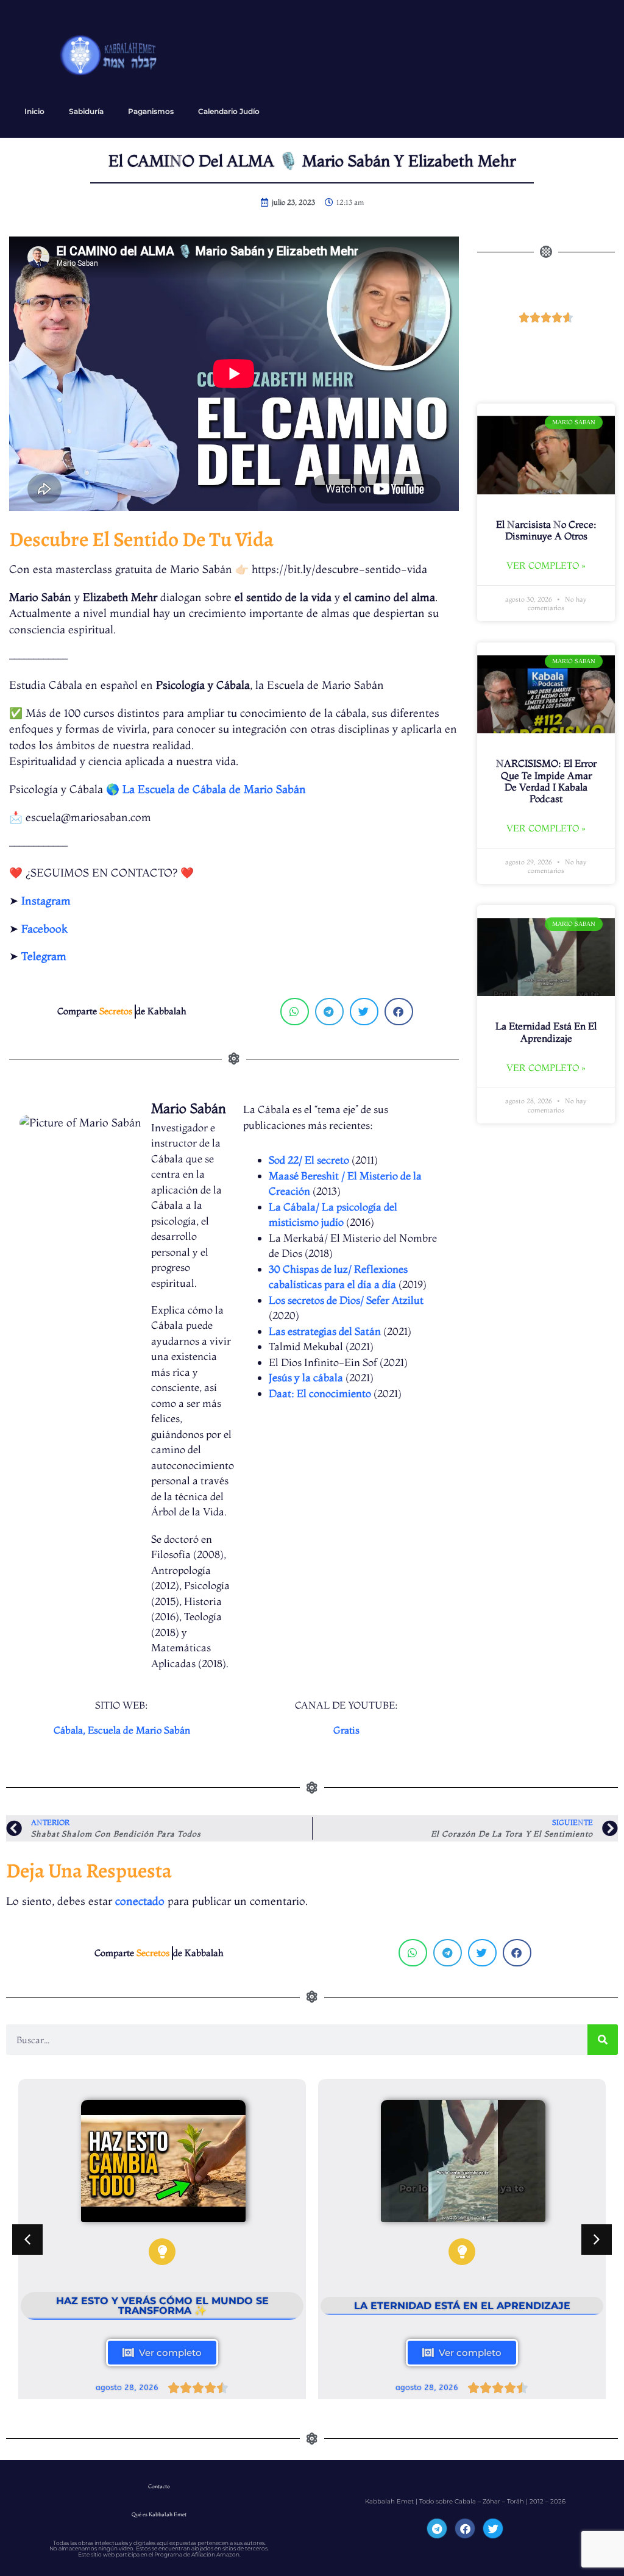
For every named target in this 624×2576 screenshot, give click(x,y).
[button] (295, 1012)
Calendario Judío (229, 111)
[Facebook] (465, 2528)
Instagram (46, 901)
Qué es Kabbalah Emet (159, 2514)
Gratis (346, 1730)
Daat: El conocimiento (320, 1393)
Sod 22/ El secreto (309, 1160)
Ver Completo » (546, 565)
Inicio (34, 111)
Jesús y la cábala (306, 1377)
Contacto (159, 2486)
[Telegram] (437, 2528)
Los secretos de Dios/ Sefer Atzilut (346, 1300)
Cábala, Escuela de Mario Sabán (122, 1730)
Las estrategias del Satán (325, 1331)
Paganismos (151, 111)
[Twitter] (493, 2528)
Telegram (44, 956)
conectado (140, 1901)
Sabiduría (86, 111)
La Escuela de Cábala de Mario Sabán (214, 789)
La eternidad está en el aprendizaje (546, 1032)
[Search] (603, 2040)
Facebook (44, 929)
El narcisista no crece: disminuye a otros (546, 530)
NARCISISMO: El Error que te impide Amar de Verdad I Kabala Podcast (546, 781)
